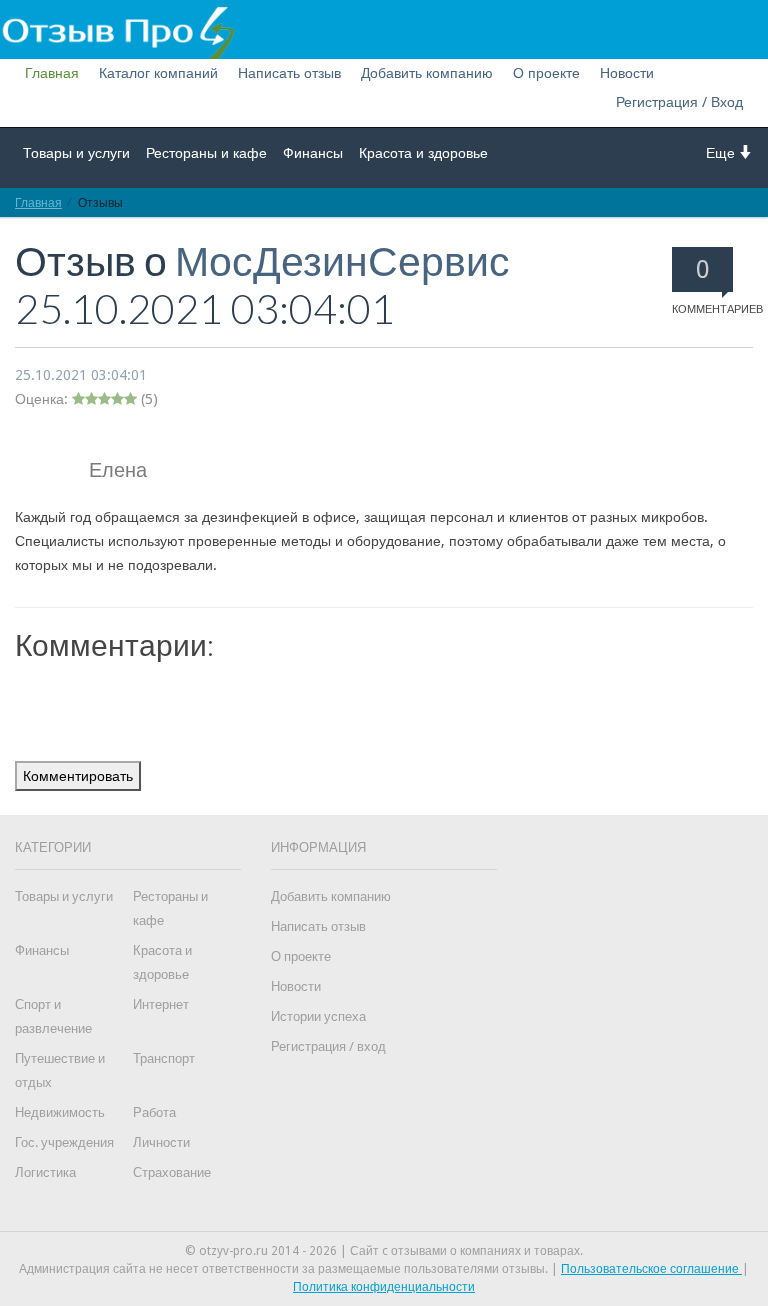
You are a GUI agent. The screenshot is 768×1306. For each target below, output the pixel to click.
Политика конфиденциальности (384, 1287)
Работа (154, 1112)
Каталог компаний (158, 73)
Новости (627, 73)
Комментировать (78, 776)
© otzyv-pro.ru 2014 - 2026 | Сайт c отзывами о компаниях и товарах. (384, 1251)
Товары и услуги (76, 153)
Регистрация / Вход (679, 102)
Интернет (161, 1004)
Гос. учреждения (64, 1142)
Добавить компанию (427, 73)
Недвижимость (60, 1112)
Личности (161, 1142)
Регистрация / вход (328, 1046)
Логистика (45, 1172)
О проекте (546, 73)
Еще (722, 153)
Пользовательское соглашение (651, 1269)
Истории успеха (318, 1016)
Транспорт (164, 1058)
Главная (52, 73)
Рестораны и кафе (206, 153)
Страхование (172, 1172)
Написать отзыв (289, 73)
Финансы (313, 153)
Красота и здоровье (423, 153)
